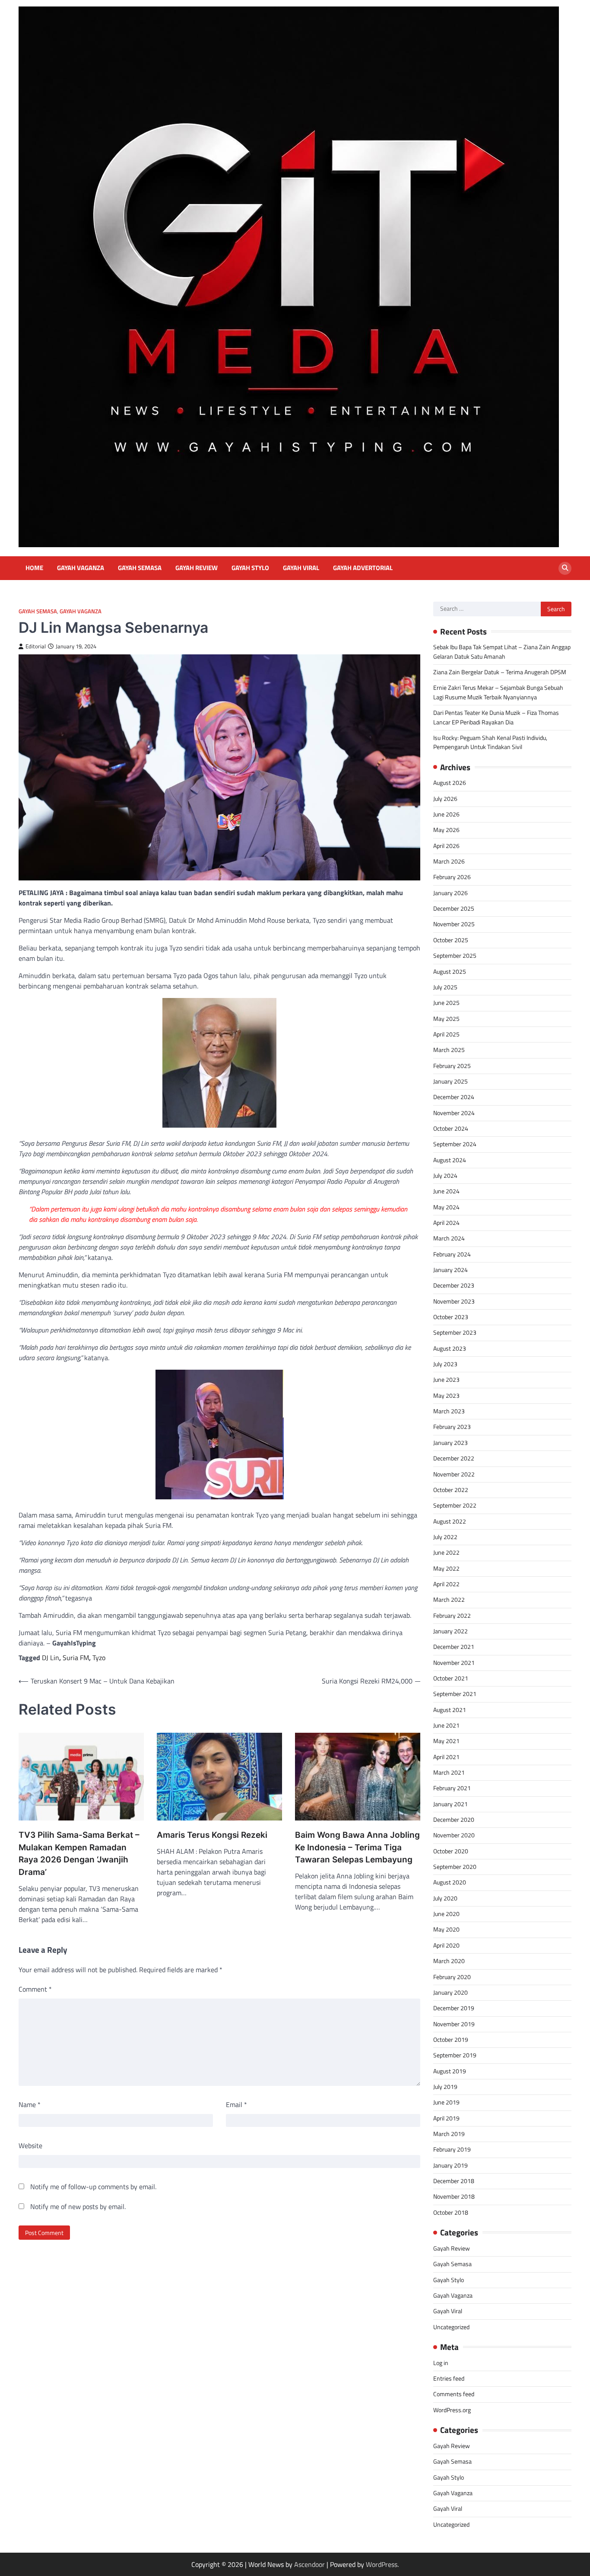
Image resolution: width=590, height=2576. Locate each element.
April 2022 (446, 1584)
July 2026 (445, 799)
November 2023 (454, 1301)
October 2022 (451, 1490)
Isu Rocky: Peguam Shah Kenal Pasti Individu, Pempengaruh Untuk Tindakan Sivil (490, 742)
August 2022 (450, 1521)
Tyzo (99, 1658)
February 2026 (452, 877)
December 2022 (454, 1458)
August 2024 (450, 1160)
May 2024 (446, 1207)
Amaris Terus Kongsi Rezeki (212, 1835)
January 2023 (450, 1443)
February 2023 (452, 1427)
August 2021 (450, 1710)
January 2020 (450, 1993)
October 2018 (451, 2213)
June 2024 (446, 1191)
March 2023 (449, 1411)
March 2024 (449, 1238)
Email (236, 2104)
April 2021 (446, 1757)
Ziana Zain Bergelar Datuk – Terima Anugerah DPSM (500, 672)
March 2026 (449, 861)
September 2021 (455, 1694)
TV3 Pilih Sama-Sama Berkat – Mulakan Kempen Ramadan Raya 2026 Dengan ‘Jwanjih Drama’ (79, 1854)
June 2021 (446, 1725)
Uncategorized (451, 2327)
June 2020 (446, 1914)
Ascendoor (309, 2564)
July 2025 (445, 987)
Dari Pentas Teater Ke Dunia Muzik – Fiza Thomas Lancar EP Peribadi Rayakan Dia (496, 717)
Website (30, 2146)
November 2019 (454, 2024)
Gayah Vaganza (81, 568)
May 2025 (446, 1019)
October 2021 (451, 1678)
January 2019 (450, 2165)
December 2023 (454, 1285)
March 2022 (449, 1600)
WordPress (382, 2564)
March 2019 (449, 2134)
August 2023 (450, 1349)
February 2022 (452, 1616)
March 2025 (449, 1050)
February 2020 (452, 1977)
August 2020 (450, 1882)
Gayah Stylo (250, 568)
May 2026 (446, 830)
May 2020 (446, 1929)
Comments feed (454, 2394)
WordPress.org (452, 2410)
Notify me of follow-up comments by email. (93, 2187)
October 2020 (451, 1851)
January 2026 (450, 893)
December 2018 (454, 2181)
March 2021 (449, 1773)
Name (30, 2104)
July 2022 (445, 1537)
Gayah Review (197, 568)
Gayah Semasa (140, 568)
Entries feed (449, 2378)
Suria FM (76, 1658)
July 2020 (445, 1898)
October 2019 (451, 2040)
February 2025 (452, 1066)
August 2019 (450, 2071)
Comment (35, 1989)
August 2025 (450, 972)
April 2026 (446, 846)
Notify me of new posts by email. (78, 2206)
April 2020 (446, 1945)
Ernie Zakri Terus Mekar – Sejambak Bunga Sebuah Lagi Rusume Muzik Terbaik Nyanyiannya (498, 692)
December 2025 (454, 909)
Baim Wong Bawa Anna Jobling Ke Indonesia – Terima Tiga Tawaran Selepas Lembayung (357, 1847)
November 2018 (454, 2197)
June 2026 (446, 814)
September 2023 (455, 1333)
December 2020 (454, 1820)
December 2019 (454, 2008)
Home (34, 568)
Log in (441, 2363)
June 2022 (446, 1553)
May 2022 (446, 1569)
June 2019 (446, 2102)
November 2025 (454, 924)
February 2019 (452, 2149)
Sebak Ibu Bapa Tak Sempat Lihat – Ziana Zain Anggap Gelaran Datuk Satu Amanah (502, 652)
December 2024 (454, 1097)
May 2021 (446, 1741)
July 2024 (445, 1176)
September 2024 (455, 1144)
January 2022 (450, 1631)
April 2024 (446, 1223)
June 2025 (446, 1003)
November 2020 (454, 1835)
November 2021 (454, 1663)
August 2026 (450, 783)
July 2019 (445, 2087)
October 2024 (451, 1129)
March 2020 (449, 1961)
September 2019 (455, 2055)
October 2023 (451, 1317)
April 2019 (446, 2118)
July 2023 (445, 1364)
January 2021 (450, 1804)
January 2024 (450, 1270)
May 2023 (446, 1396)
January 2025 (450, 1081)
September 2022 (455, 1505)
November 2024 (454, 1113)
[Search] (565, 568)
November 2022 (454, 1474)
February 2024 (452, 1254)
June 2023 (446, 1380)
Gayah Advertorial (363, 568)
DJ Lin (51, 1658)
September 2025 (455, 956)
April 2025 (446, 1034)
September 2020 (455, 1867)
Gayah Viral (301, 568)
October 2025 (451, 940)
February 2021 (452, 1788)
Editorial (36, 646)
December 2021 (454, 1647)
